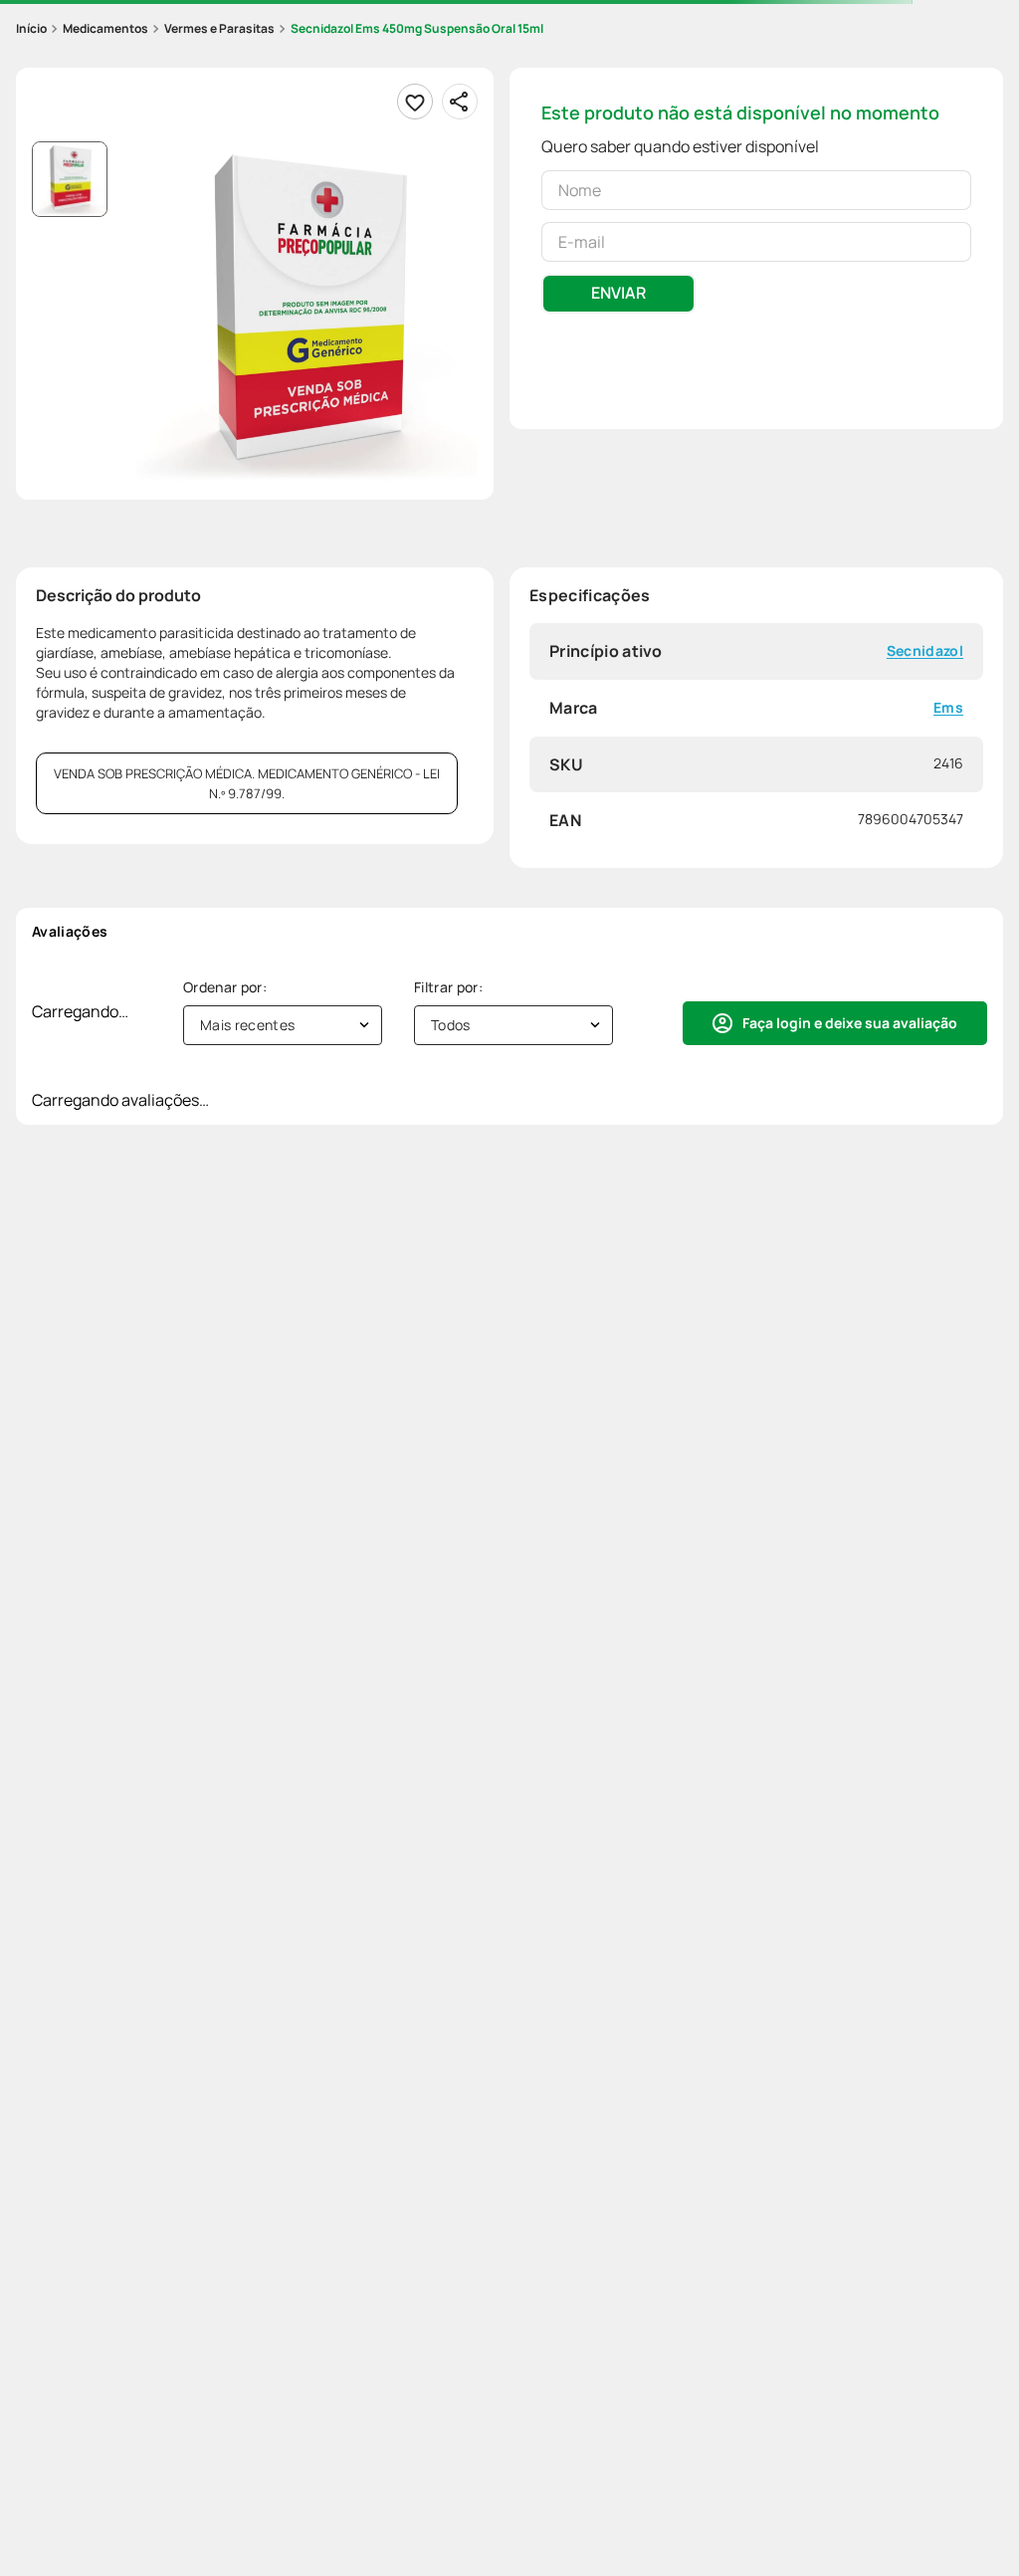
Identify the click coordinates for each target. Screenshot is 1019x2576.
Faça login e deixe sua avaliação (850, 1023)
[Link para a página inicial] (31, 29)
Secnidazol (925, 651)
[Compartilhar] (460, 102)
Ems (948, 708)
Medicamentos (105, 28)
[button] (306, 313)
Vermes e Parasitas (219, 28)
